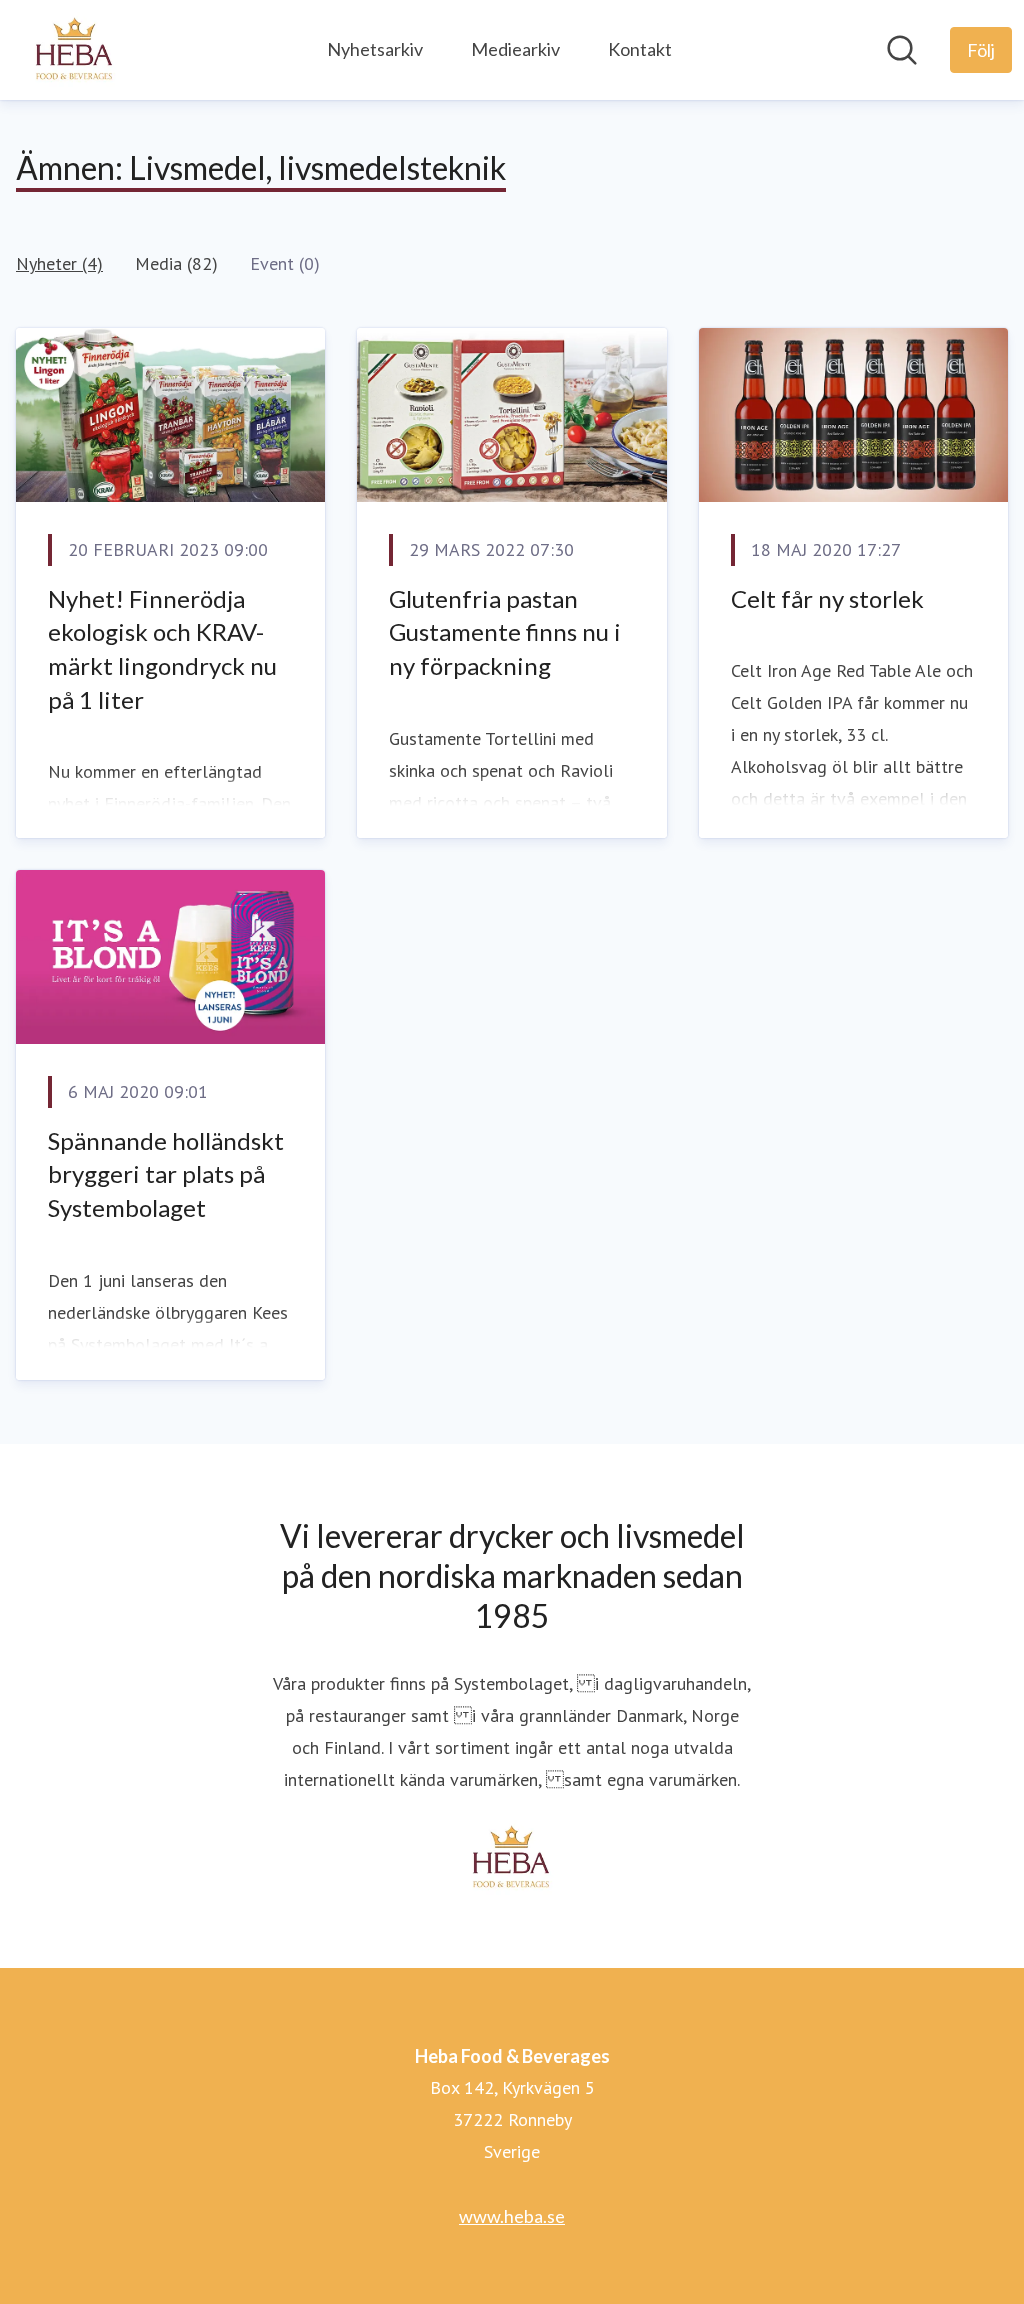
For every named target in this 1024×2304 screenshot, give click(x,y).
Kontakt (640, 49)
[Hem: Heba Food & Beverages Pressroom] (75, 50)
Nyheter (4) (59, 263)
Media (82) (176, 263)
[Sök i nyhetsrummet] (902, 50)
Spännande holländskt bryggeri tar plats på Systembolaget (166, 1174)
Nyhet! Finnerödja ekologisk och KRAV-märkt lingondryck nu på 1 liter (162, 649)
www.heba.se (512, 2216)
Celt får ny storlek (827, 598)
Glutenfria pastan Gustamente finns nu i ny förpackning (505, 632)
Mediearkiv (515, 49)
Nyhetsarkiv (375, 49)
